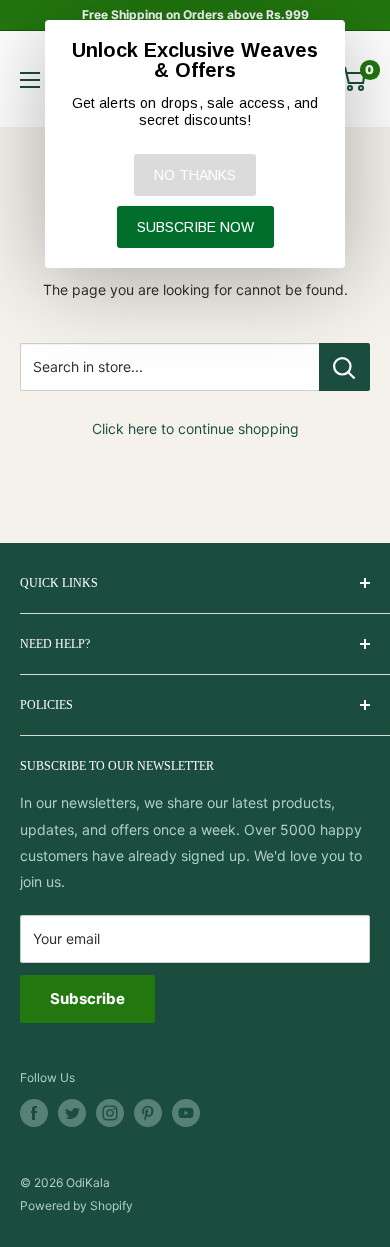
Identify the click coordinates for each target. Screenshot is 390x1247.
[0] (353, 79)
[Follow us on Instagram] (110, 1113)
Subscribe (87, 998)
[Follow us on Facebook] (34, 1113)
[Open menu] (30, 80)
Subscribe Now (195, 227)
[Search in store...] (344, 367)
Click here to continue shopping (195, 428)
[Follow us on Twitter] (72, 1113)
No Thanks (195, 175)
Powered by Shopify (76, 1205)
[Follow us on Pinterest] (148, 1113)
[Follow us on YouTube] (186, 1113)
